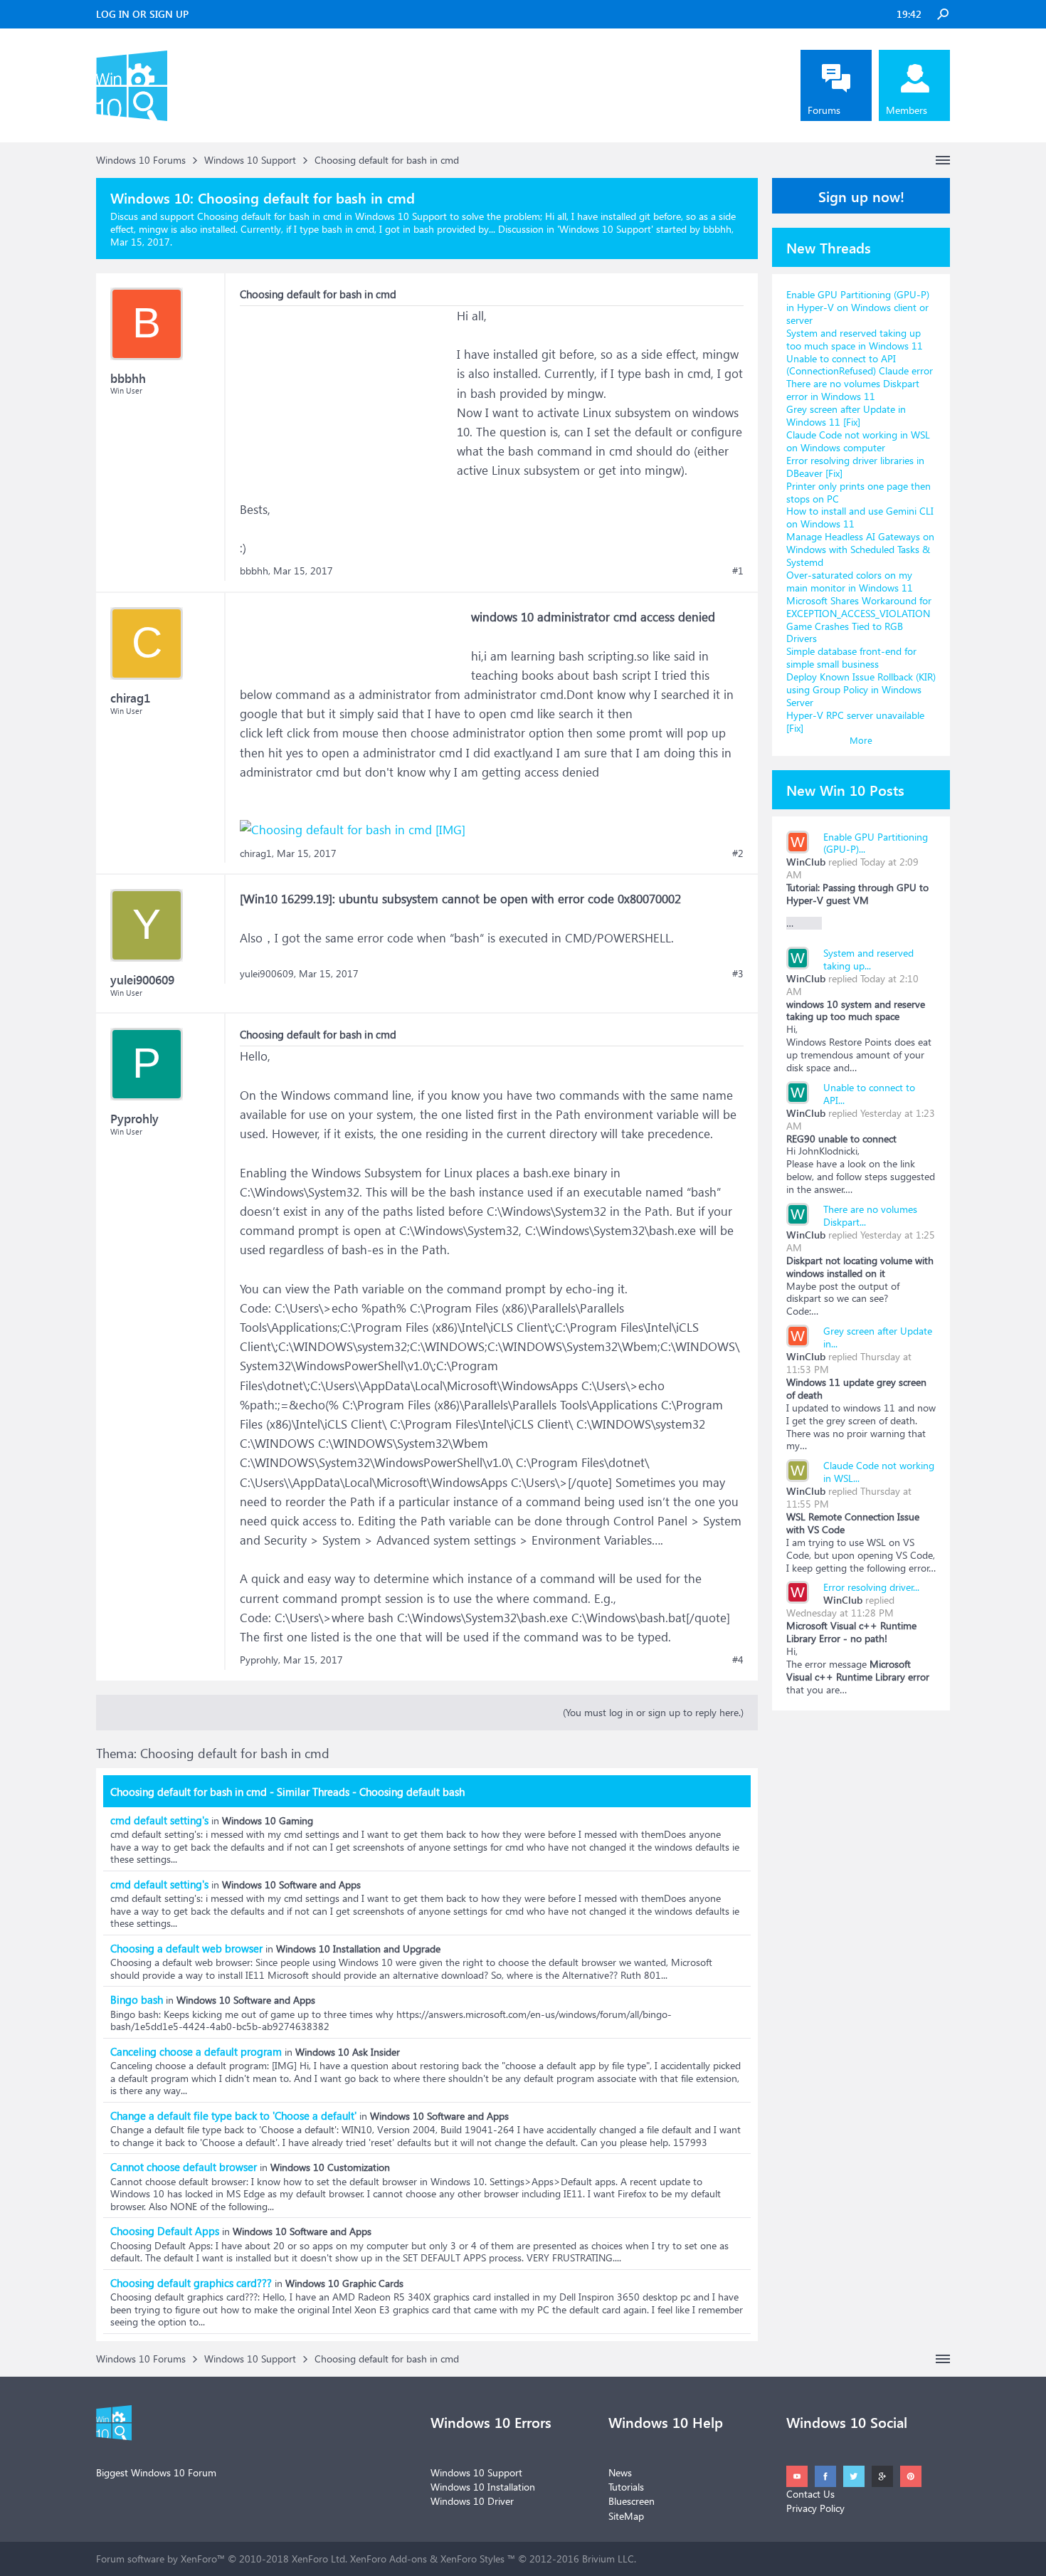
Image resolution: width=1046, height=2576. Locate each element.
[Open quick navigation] (943, 160)
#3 (738, 974)
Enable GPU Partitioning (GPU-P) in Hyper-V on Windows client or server (858, 307)
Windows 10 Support (605, 229)
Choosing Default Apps (165, 2231)
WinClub (806, 862)
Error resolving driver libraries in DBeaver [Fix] (855, 467)
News (620, 2472)
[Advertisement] (347, 395)
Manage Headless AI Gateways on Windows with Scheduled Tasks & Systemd (860, 549)
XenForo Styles (472, 2559)
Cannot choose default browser (184, 2167)
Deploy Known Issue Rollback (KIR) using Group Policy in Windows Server (861, 689)
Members (907, 110)
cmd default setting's (159, 1820)
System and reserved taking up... (868, 959)
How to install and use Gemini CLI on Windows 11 (860, 517)
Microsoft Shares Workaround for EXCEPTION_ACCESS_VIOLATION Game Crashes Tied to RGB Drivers (859, 620)
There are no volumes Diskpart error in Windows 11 (853, 390)
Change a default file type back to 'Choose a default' (233, 2115)
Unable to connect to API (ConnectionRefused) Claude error (860, 365)
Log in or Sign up (142, 14)
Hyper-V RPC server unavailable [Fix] (855, 721)
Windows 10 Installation (483, 2487)
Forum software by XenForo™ (222, 2559)
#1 (738, 571)
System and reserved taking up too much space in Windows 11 (855, 339)
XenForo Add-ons (389, 2559)
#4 (738, 1660)
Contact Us (810, 2494)
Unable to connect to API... (869, 1094)
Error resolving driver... (871, 1587)
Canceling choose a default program (196, 2051)
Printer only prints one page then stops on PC (859, 492)
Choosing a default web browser (186, 1948)
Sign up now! (861, 196)
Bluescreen (632, 2501)
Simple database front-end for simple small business (851, 657)
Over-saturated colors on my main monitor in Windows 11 (850, 581)
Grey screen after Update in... (878, 1337)
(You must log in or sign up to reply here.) (653, 1712)
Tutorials (626, 2487)
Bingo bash (137, 1999)
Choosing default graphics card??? (191, 2283)
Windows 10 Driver (472, 2501)
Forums (824, 110)
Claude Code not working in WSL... (879, 1472)
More (861, 740)
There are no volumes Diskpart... (870, 1215)
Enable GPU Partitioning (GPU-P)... (876, 843)
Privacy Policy (815, 2508)
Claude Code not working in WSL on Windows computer (858, 441)
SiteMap (626, 2516)
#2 (738, 853)
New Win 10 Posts (845, 789)
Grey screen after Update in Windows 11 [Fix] (846, 415)
